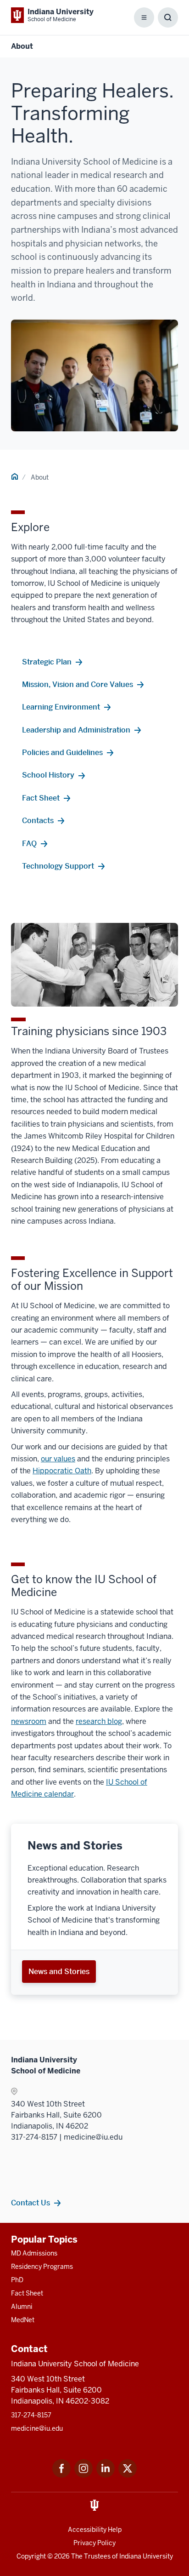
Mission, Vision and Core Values (78, 684)
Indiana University (146, 2556)
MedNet (23, 2320)
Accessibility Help (95, 2530)
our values (58, 1459)
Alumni (22, 2307)
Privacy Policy (94, 2543)
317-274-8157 (31, 2415)
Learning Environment (61, 707)
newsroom (29, 1721)
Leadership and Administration (76, 730)
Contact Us (31, 2203)
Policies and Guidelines (62, 752)
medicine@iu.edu (37, 2428)
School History (48, 775)
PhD (17, 2280)
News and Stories (59, 1971)
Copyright (31, 2556)
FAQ (29, 843)
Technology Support (58, 866)
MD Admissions (34, 2253)
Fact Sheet (41, 798)
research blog (99, 1721)
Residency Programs (42, 2267)
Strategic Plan (47, 662)
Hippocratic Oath (62, 1471)
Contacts (38, 820)
